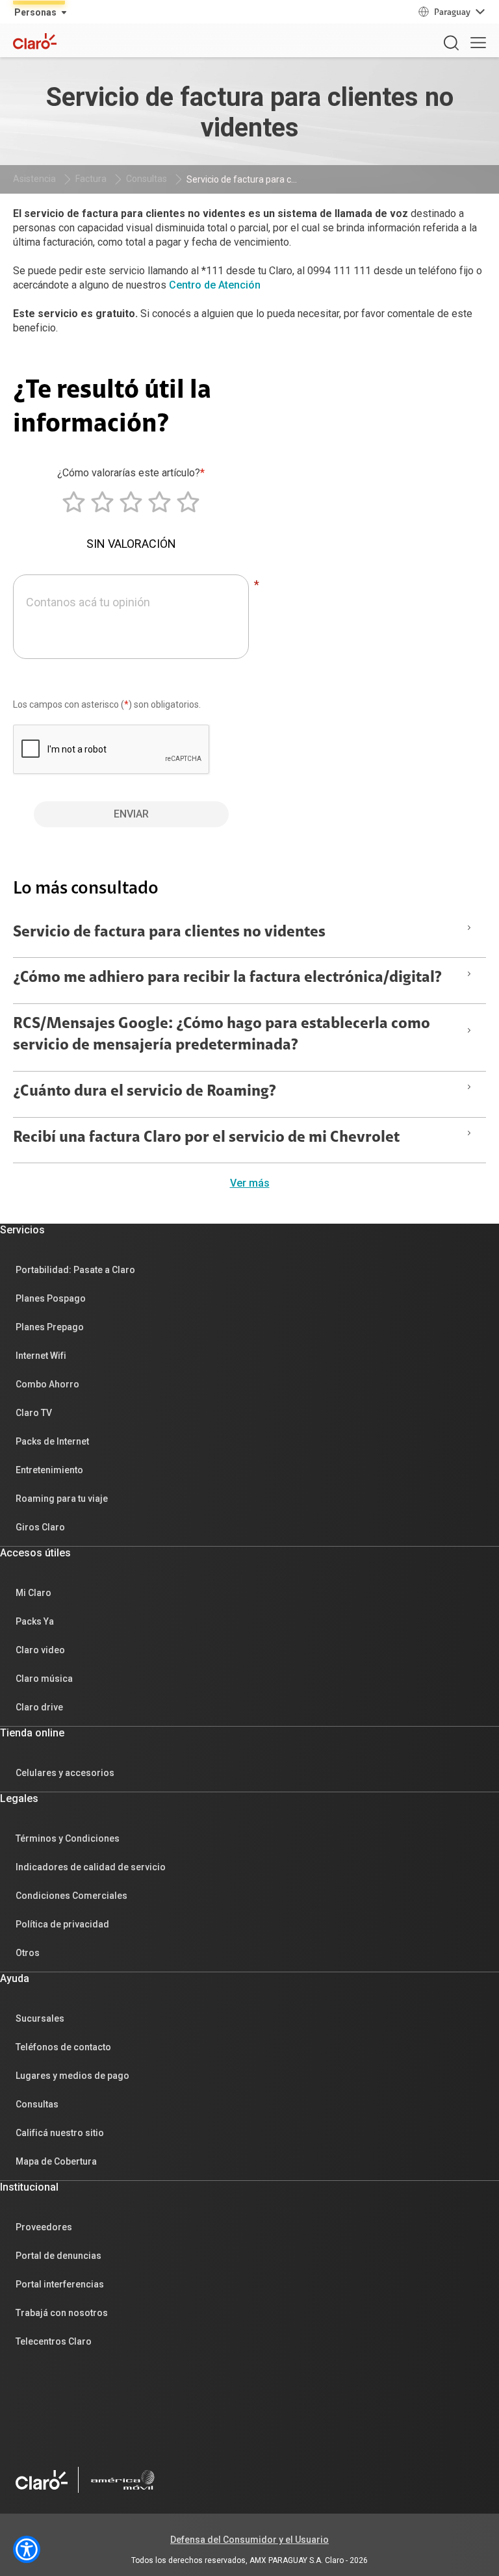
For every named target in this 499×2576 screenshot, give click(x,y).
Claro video (40, 1650)
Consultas (147, 179)
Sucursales (40, 2018)
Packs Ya (35, 1621)
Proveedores (44, 2227)
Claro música (44, 1679)
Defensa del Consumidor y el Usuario (249, 2540)
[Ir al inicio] (42, 2480)
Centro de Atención (215, 285)
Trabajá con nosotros (62, 2313)
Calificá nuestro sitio (60, 2133)
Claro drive (39, 1707)
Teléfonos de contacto (63, 2047)
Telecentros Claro (54, 2341)
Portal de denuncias (58, 2256)
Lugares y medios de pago (72, 2076)
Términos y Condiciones (68, 1838)
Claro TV (34, 1413)
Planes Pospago (51, 1298)
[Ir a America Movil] (123, 2480)
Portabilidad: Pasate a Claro (75, 1270)
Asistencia (34, 179)
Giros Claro (40, 1527)
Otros (28, 1953)
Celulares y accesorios (65, 1773)
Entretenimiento (49, 1470)
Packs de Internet (52, 1441)
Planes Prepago (50, 1327)
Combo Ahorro (47, 1384)
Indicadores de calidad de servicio (91, 1867)
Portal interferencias (60, 2284)
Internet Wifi (41, 1356)
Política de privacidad (62, 1924)
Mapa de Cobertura (56, 2161)
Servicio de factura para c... (242, 179)
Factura (91, 179)
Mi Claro (33, 1593)
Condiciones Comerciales (71, 1896)
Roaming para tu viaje (62, 1499)
